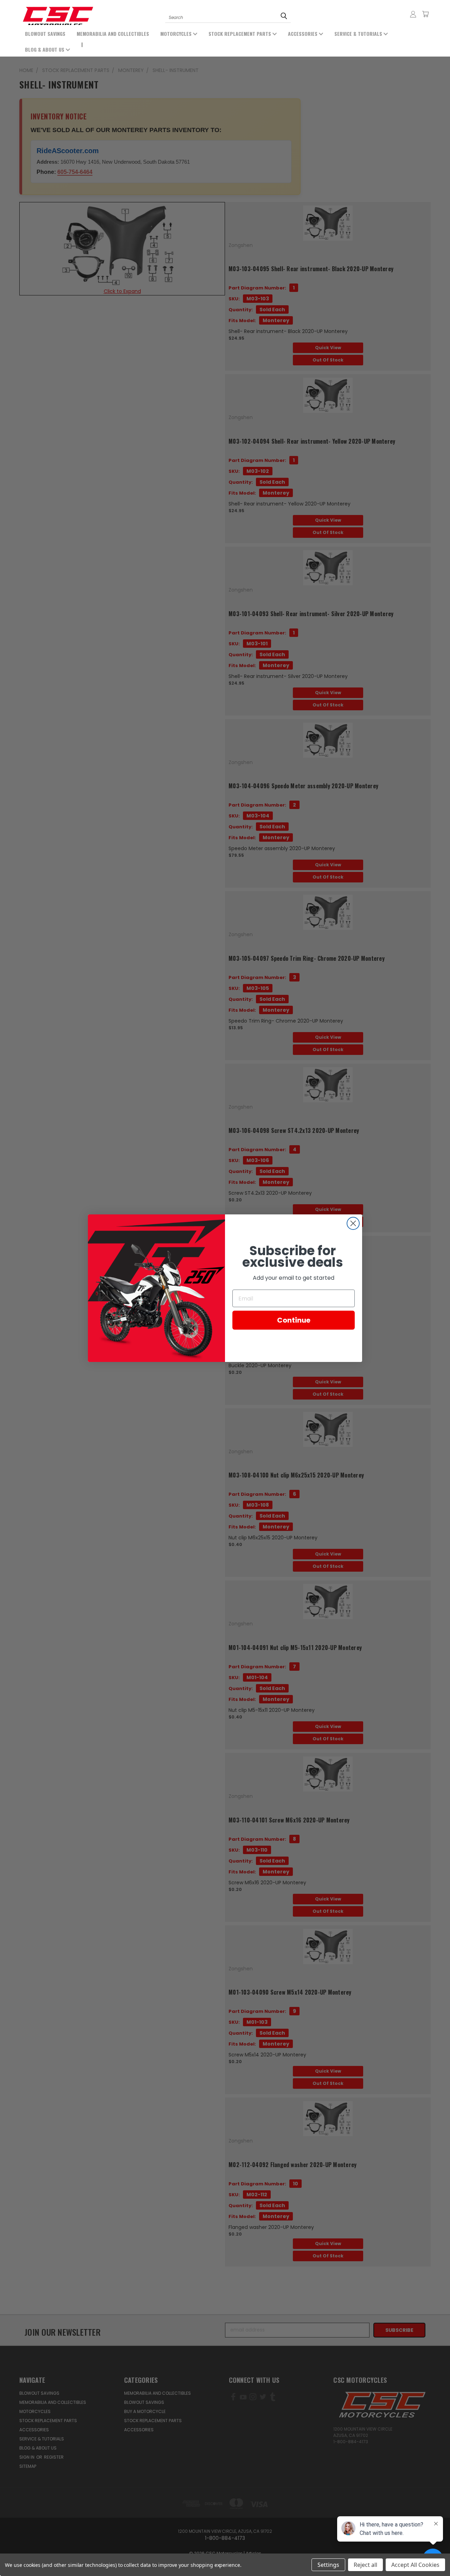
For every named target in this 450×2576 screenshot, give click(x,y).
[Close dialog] (353, 1223)
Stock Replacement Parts (240, 34)
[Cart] (425, 14)
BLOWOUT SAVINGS (45, 34)
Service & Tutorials (359, 34)
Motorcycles (177, 34)
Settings (328, 2565)
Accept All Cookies (415, 2565)
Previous (34, 2554)
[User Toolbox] (413, 14)
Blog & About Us (45, 49)
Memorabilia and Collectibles (113, 34)
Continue (294, 1320)
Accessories (303, 34)
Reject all (365, 2565)
